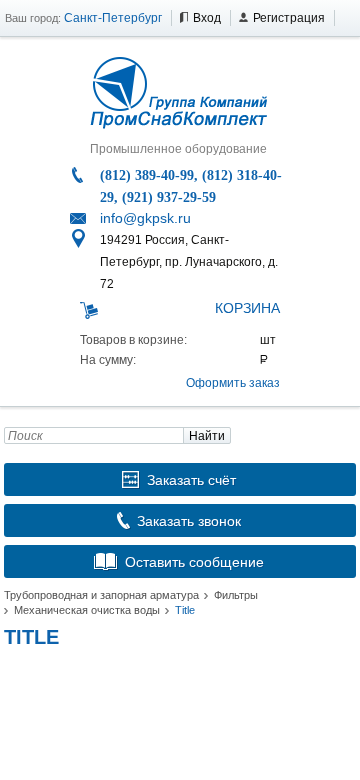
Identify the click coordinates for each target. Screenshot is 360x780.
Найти (207, 436)
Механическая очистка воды (87, 610)
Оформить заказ (233, 383)
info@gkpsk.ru (145, 218)
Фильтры (236, 595)
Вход (207, 18)
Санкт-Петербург (113, 18)
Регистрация (289, 18)
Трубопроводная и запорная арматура (101, 595)
